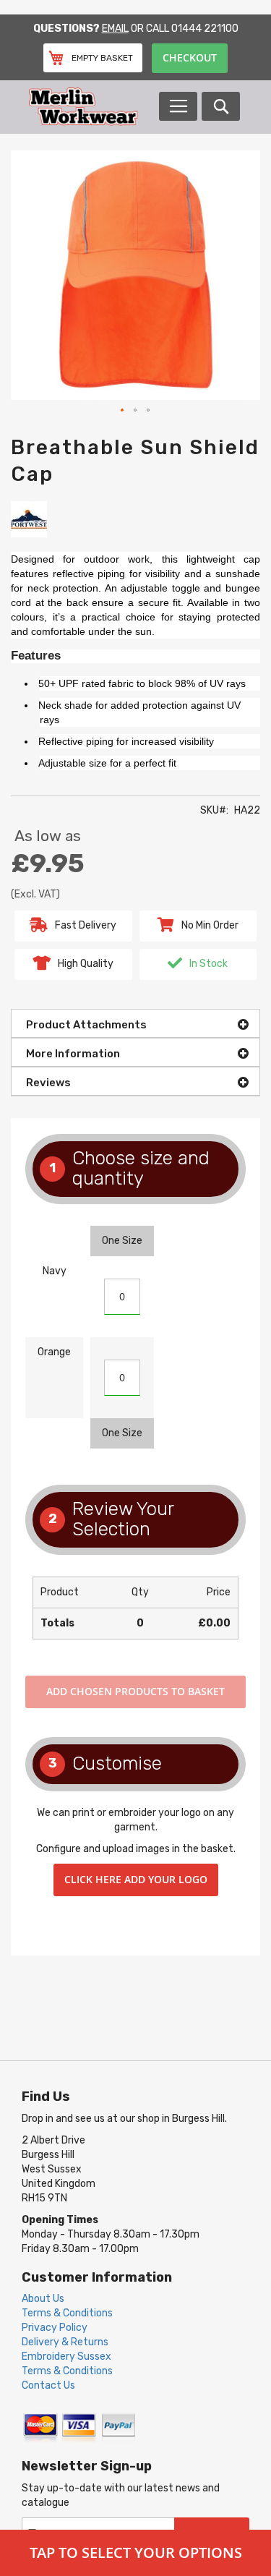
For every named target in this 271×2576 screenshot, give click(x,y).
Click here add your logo (136, 1879)
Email (115, 29)
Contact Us (48, 2385)
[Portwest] (29, 518)
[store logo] (93, 107)
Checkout (190, 57)
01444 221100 (205, 29)
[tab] (135, 1023)
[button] (123, 411)
